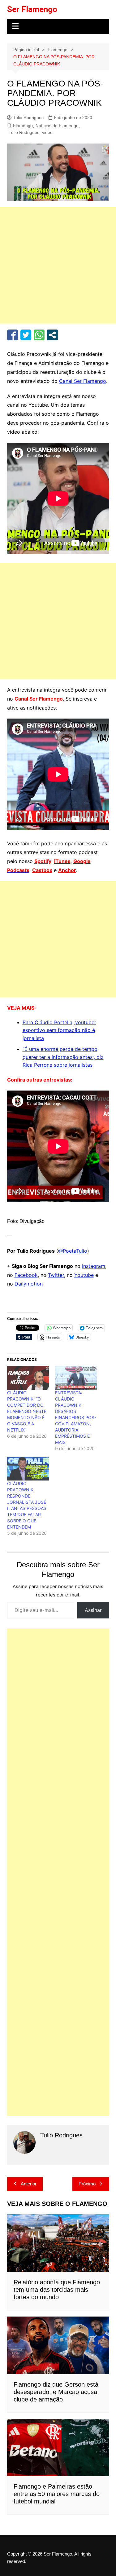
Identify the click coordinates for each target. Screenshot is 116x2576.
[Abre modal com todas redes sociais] (52, 335)
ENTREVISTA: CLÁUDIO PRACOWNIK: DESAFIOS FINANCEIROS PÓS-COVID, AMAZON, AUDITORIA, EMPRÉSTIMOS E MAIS (76, 1417)
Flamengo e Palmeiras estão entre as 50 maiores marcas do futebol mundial (57, 2494)
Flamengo (23, 126)
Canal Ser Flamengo (83, 381)
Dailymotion (29, 1284)
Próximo (87, 2184)
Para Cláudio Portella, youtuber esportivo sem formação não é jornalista (59, 1030)
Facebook (26, 1275)
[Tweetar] (26, 335)
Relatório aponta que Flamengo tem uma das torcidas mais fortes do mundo (57, 2290)
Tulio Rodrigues (28, 117)
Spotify (43, 861)
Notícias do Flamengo (57, 126)
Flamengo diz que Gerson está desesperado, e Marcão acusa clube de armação (56, 2392)
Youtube (84, 1275)
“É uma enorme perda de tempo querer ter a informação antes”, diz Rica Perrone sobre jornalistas (63, 1057)
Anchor (67, 870)
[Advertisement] (58, 265)
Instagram (94, 1266)
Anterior (29, 2184)
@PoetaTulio (73, 1251)
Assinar (93, 1610)
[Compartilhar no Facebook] (13, 335)
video (47, 132)
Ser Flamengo (32, 9)
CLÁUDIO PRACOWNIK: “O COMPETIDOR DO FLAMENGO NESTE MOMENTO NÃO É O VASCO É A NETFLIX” (27, 1411)
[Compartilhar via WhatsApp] (39, 335)
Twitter (56, 1275)
